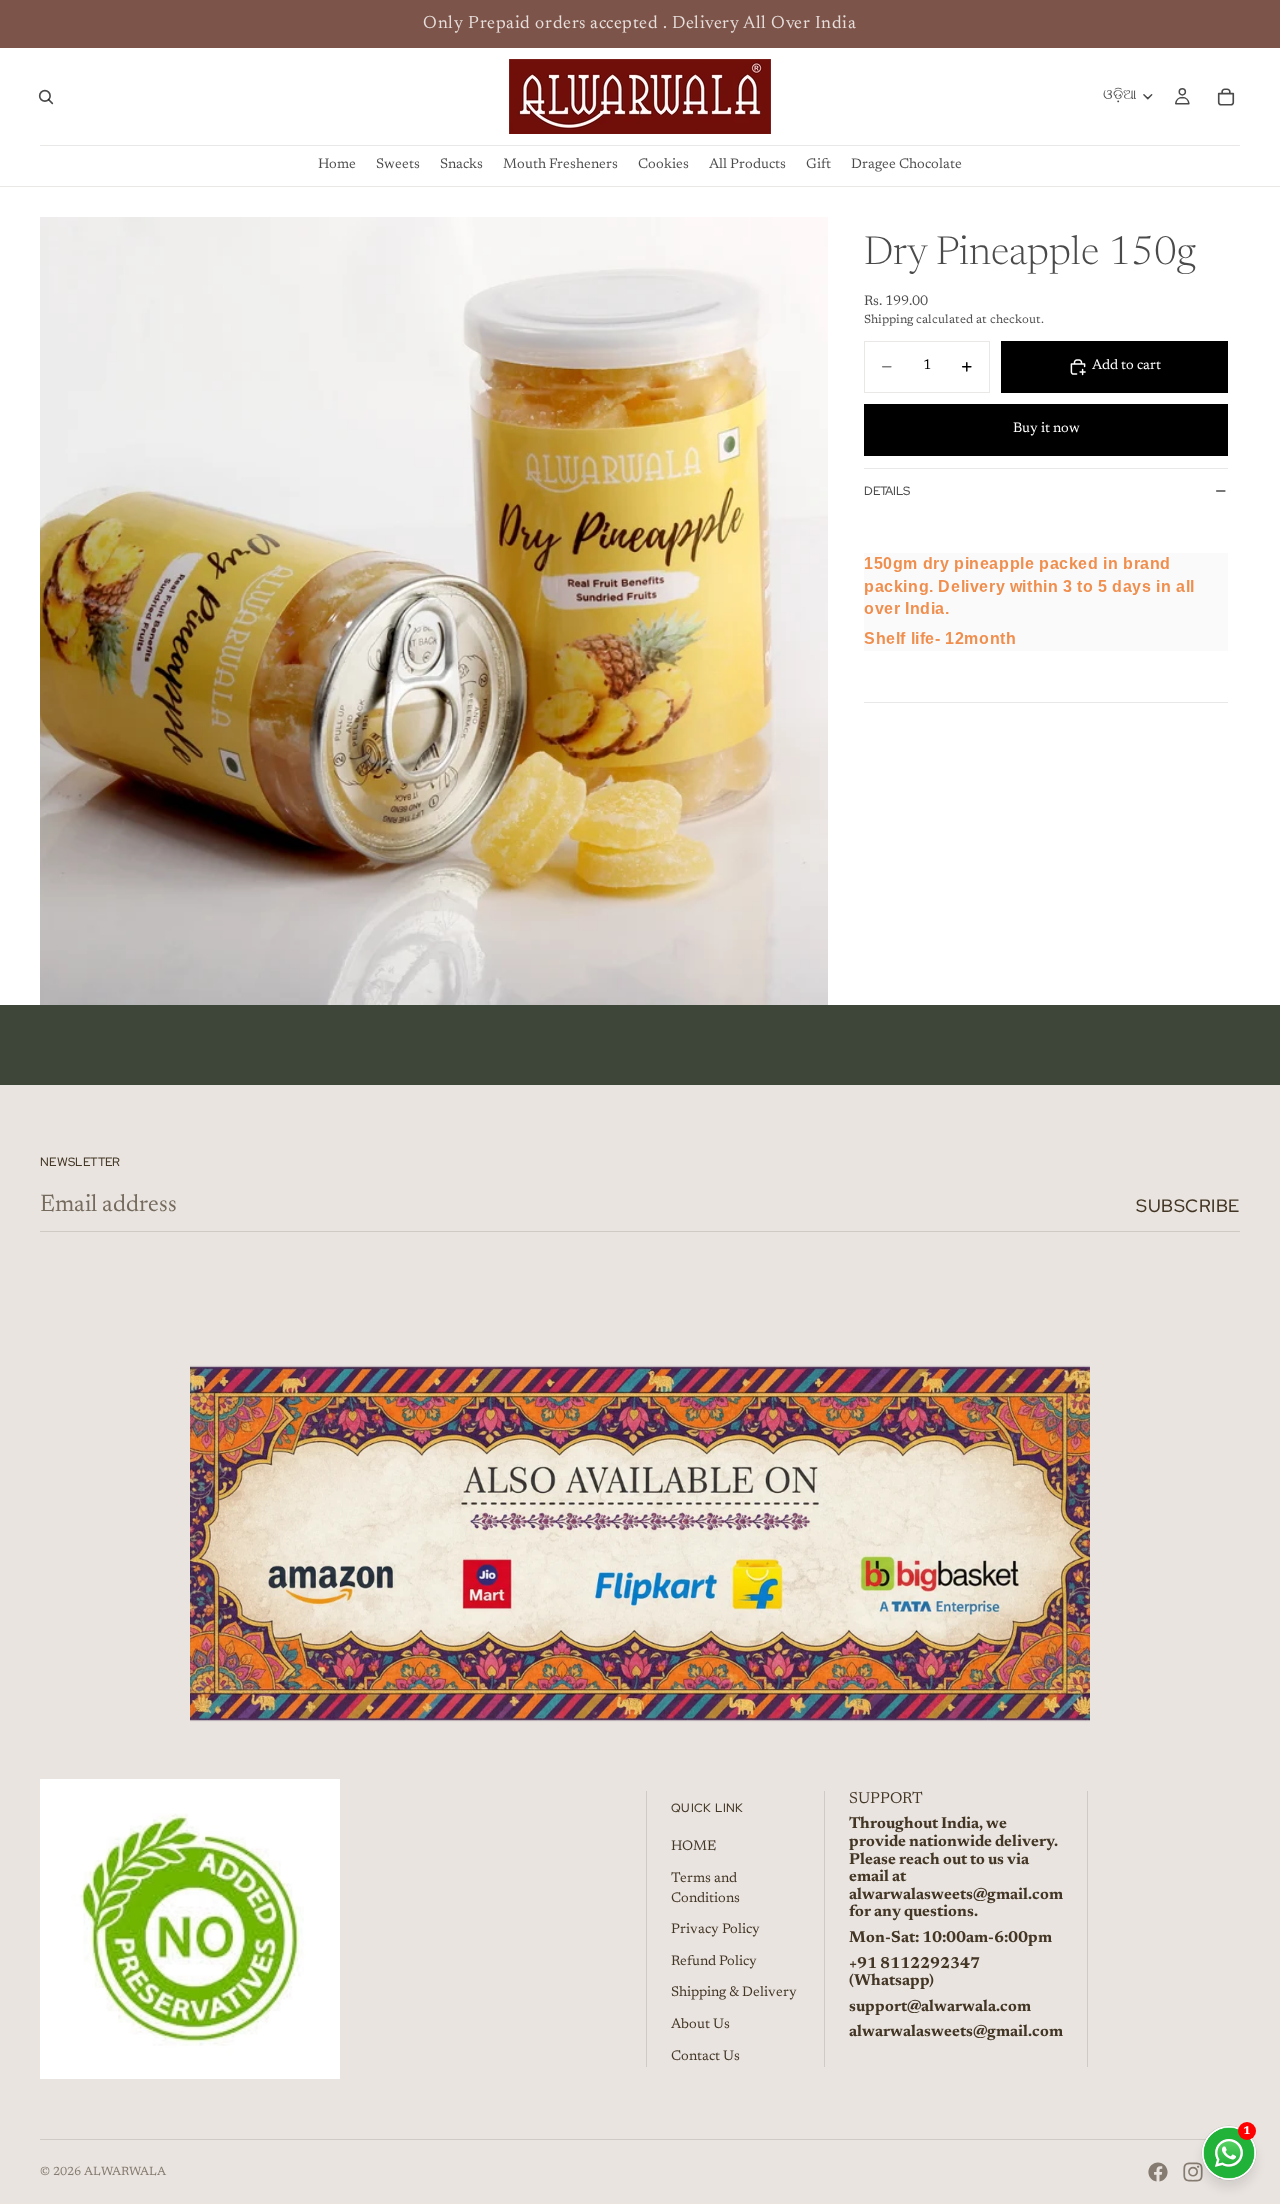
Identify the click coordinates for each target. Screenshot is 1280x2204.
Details (887, 491)
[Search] (46, 97)
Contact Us (705, 2057)
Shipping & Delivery (734, 1993)
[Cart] (1226, 97)
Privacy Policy (715, 1930)
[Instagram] (1193, 2172)
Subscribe (1188, 1205)
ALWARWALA (125, 2172)
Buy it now (1046, 429)
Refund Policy (714, 1962)
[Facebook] (1158, 2172)
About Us (700, 2025)
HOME (693, 1847)
